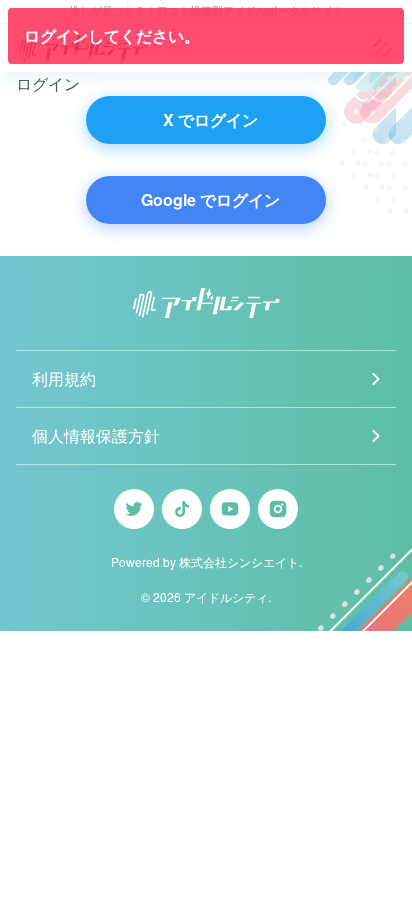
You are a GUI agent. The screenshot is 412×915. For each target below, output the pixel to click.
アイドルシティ (226, 596)
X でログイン (210, 119)
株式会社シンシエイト (239, 561)
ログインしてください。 (112, 35)
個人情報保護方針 (96, 435)
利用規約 (64, 378)
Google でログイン (210, 199)
